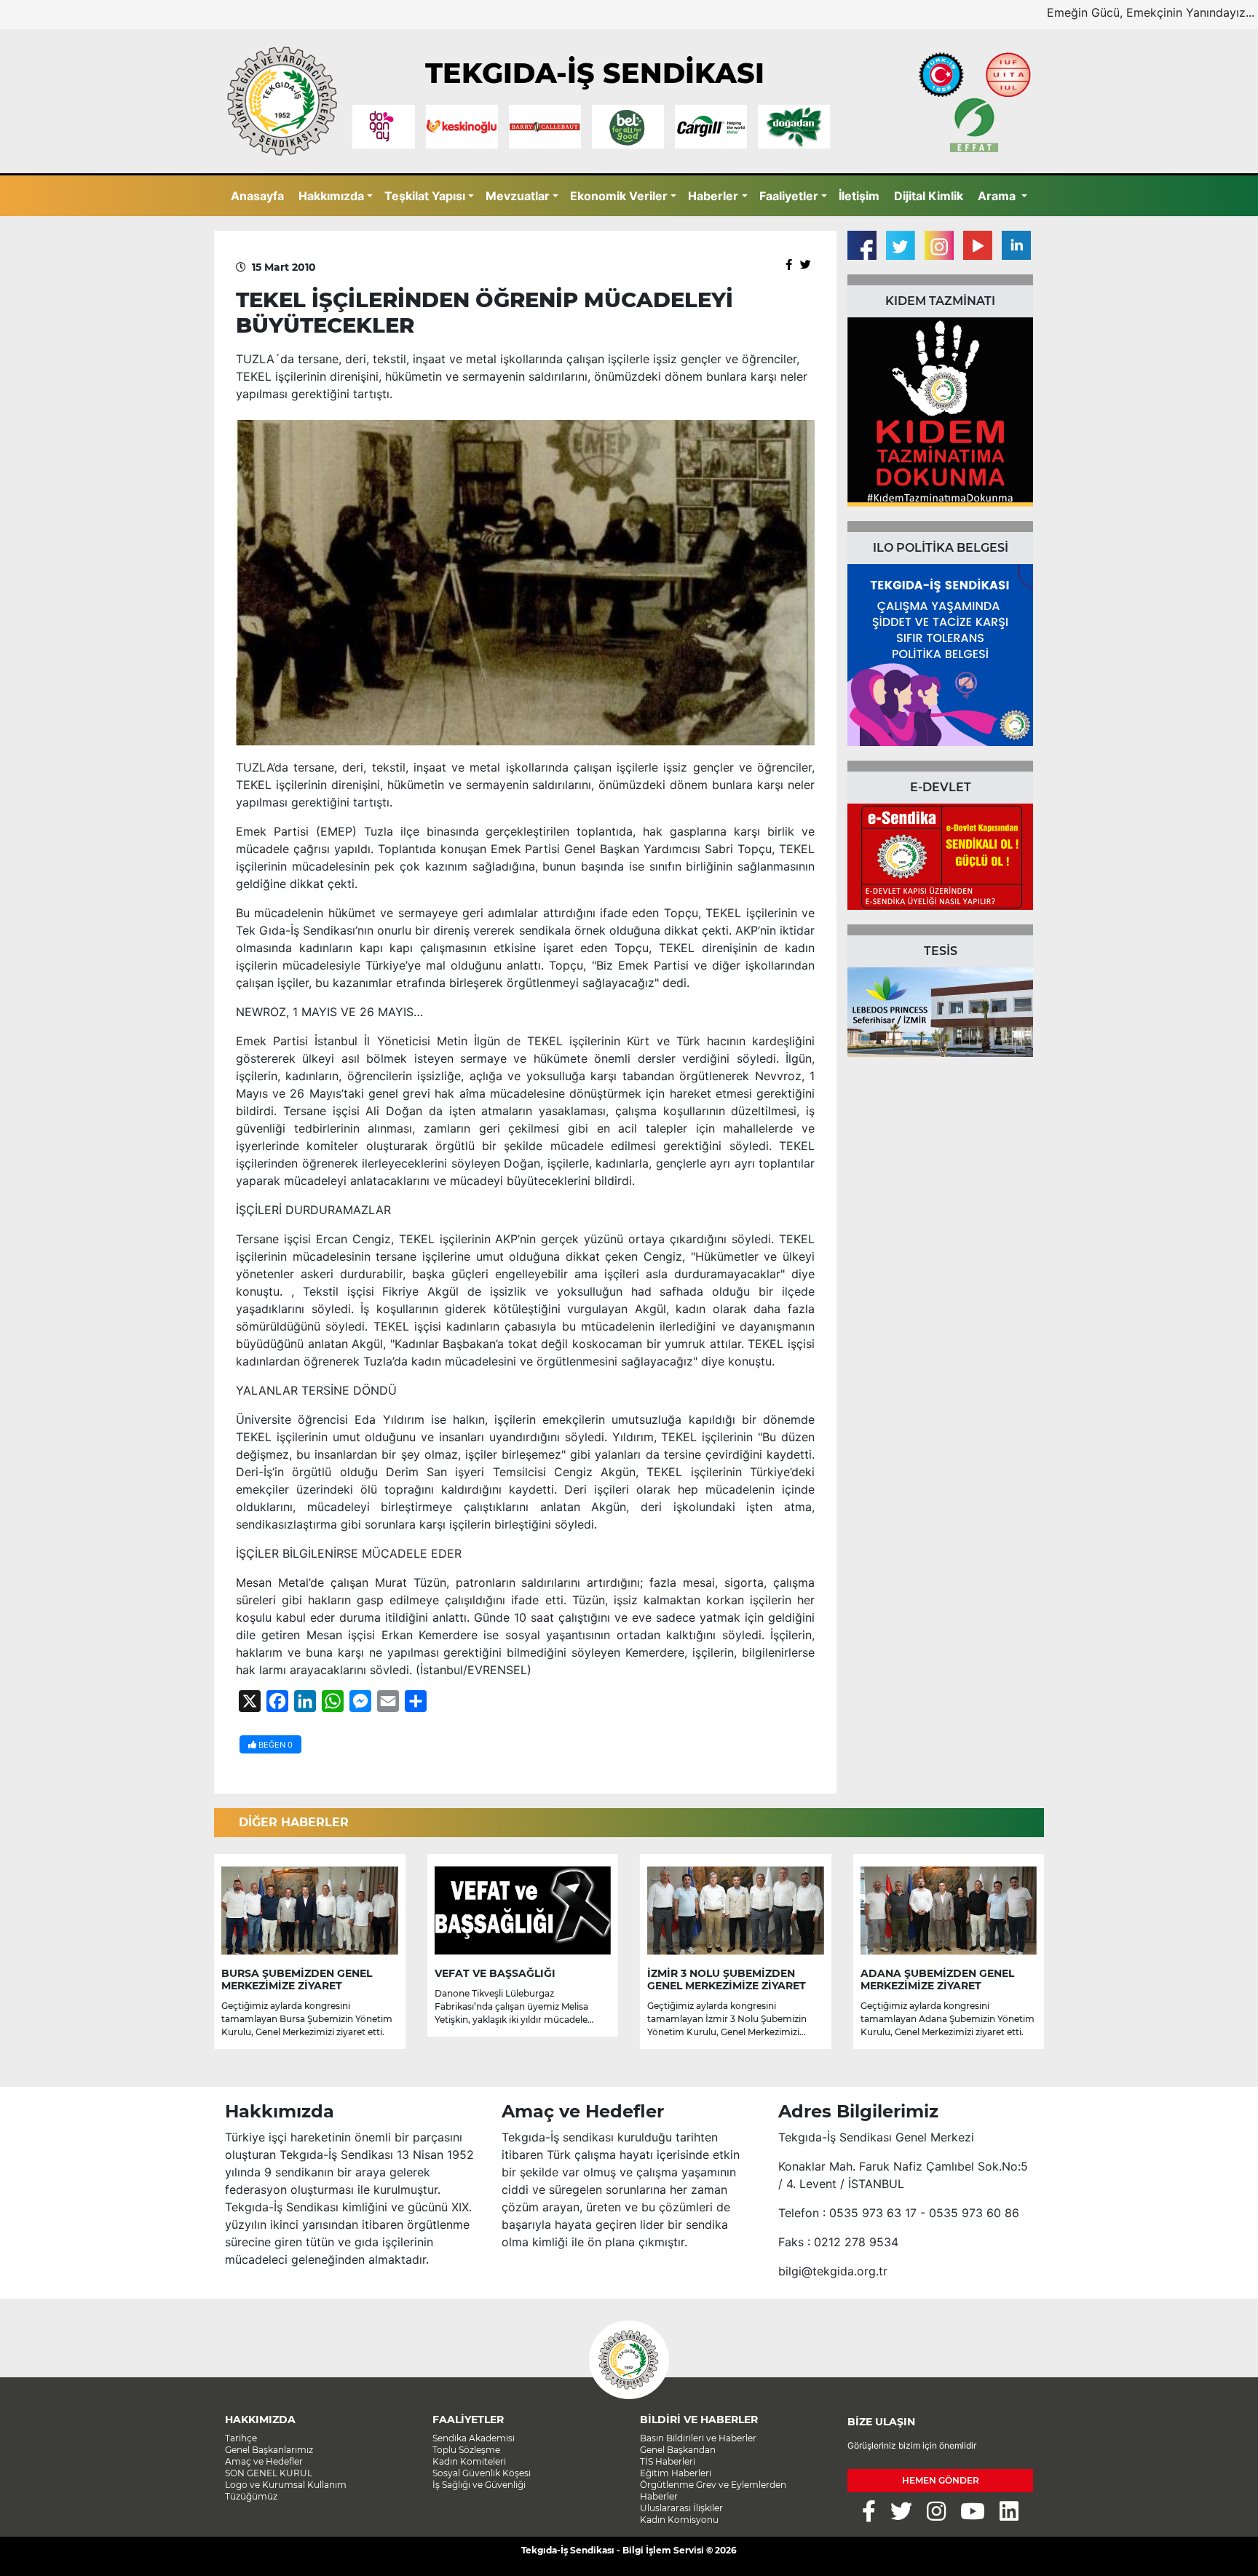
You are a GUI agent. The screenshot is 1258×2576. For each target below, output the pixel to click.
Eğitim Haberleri (676, 2473)
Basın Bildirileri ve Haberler (698, 2438)
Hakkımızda (331, 196)
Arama (998, 196)
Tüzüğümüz (251, 2496)
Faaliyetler (789, 196)
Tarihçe (241, 2438)
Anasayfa (257, 196)
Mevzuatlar (518, 196)
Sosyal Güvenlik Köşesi (482, 2473)
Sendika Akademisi (474, 2438)
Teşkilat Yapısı (425, 196)
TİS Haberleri (668, 2461)
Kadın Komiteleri (469, 2461)
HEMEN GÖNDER (941, 2480)
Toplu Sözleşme (466, 2450)
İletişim (859, 196)
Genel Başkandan (678, 2450)
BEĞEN (274, 1745)
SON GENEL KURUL (269, 2473)
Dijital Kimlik (929, 196)
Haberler (713, 196)
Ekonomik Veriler (619, 196)
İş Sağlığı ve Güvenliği (479, 2485)
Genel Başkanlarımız (269, 2450)
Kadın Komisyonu (679, 2520)
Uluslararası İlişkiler (681, 2508)
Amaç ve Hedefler (264, 2461)
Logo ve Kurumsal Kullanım (286, 2485)
